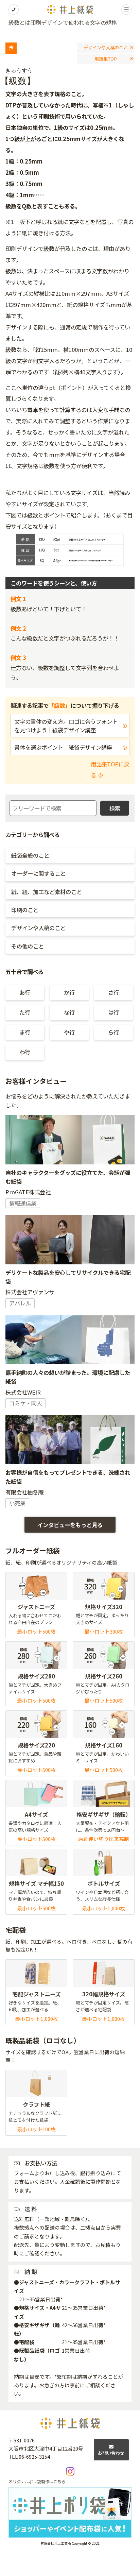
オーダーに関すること (38, 873)
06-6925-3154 (34, 2456)
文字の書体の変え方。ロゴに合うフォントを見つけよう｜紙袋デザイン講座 (66, 726)
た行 (25, 1012)
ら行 (113, 1032)
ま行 (25, 1032)
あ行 (25, 992)
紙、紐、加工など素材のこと (47, 892)
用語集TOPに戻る (110, 770)
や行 (69, 1032)
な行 (69, 1012)
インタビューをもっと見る (70, 1525)
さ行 (113, 992)
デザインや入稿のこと (106, 47)
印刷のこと (25, 910)
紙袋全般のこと (30, 855)
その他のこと (28, 946)
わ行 (25, 1052)
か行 (69, 992)
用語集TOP (106, 59)
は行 (113, 1012)
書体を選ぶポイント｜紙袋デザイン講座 (63, 747)
